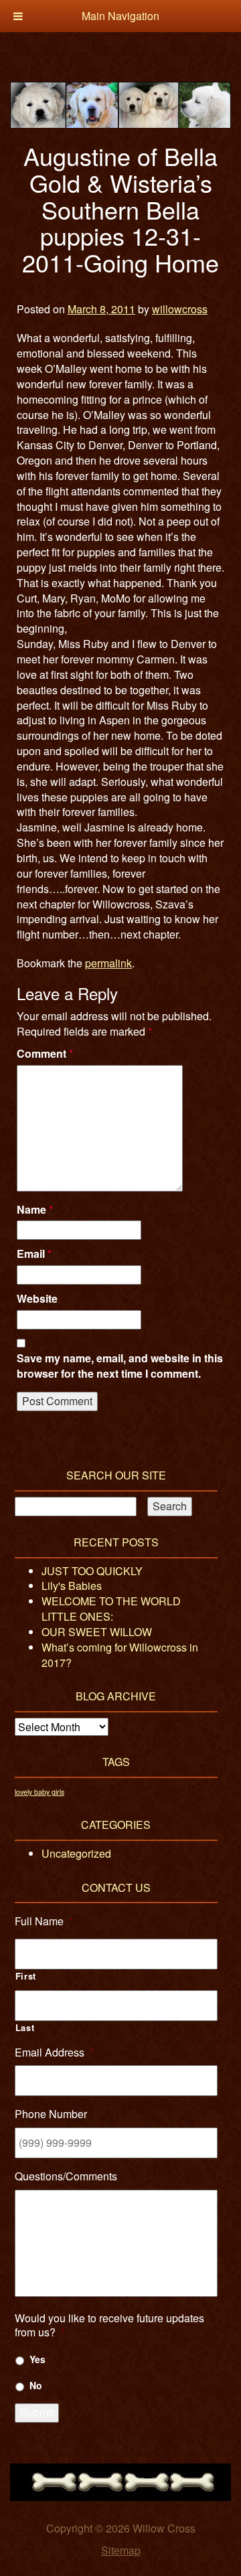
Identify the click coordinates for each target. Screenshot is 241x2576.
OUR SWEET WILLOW (97, 1632)
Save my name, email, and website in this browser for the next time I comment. (120, 1366)
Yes (37, 2359)
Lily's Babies (72, 1586)
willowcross (180, 309)
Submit (37, 2412)
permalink (108, 963)
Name (35, 1210)
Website (37, 1299)
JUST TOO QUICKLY (92, 1571)
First (26, 1976)
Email (34, 1254)
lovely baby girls (39, 1792)
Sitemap (121, 2550)
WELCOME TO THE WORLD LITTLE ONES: (111, 1609)
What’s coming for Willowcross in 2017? (120, 1655)
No (36, 2385)
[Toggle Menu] (18, 16)
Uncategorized (76, 1853)
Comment (45, 1054)
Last (25, 2028)
